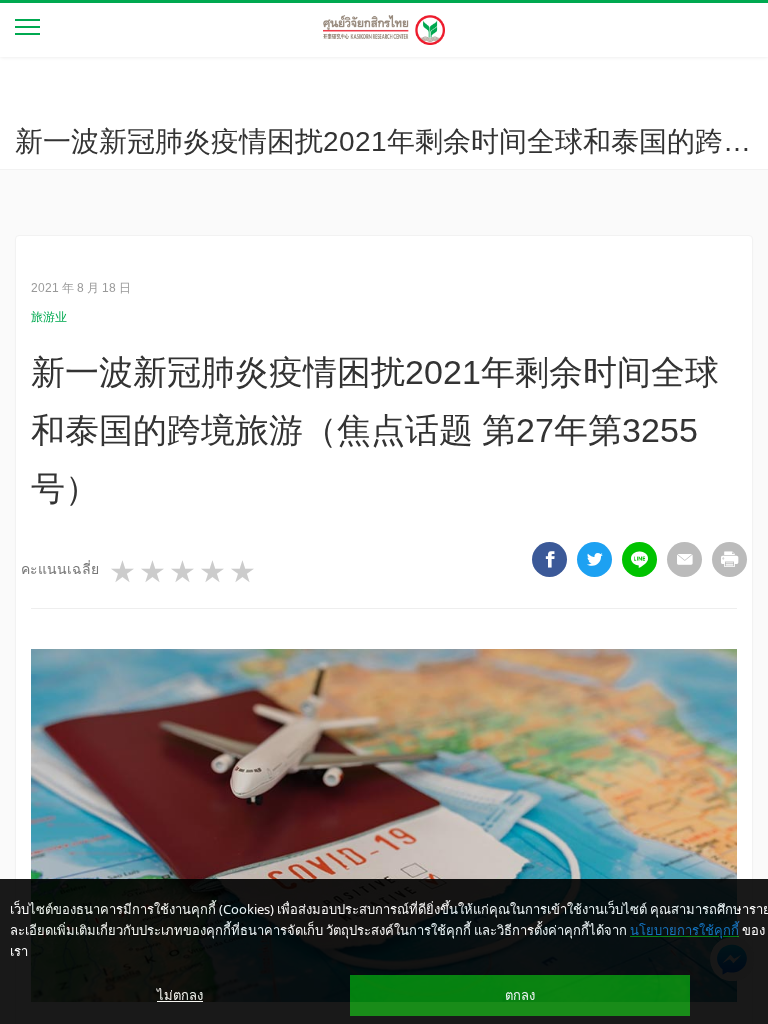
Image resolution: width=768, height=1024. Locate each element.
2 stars (154, 572)
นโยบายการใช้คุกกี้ (684, 930)
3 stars (184, 572)
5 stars (244, 572)
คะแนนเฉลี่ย (60, 569)
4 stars (214, 572)
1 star (124, 572)
